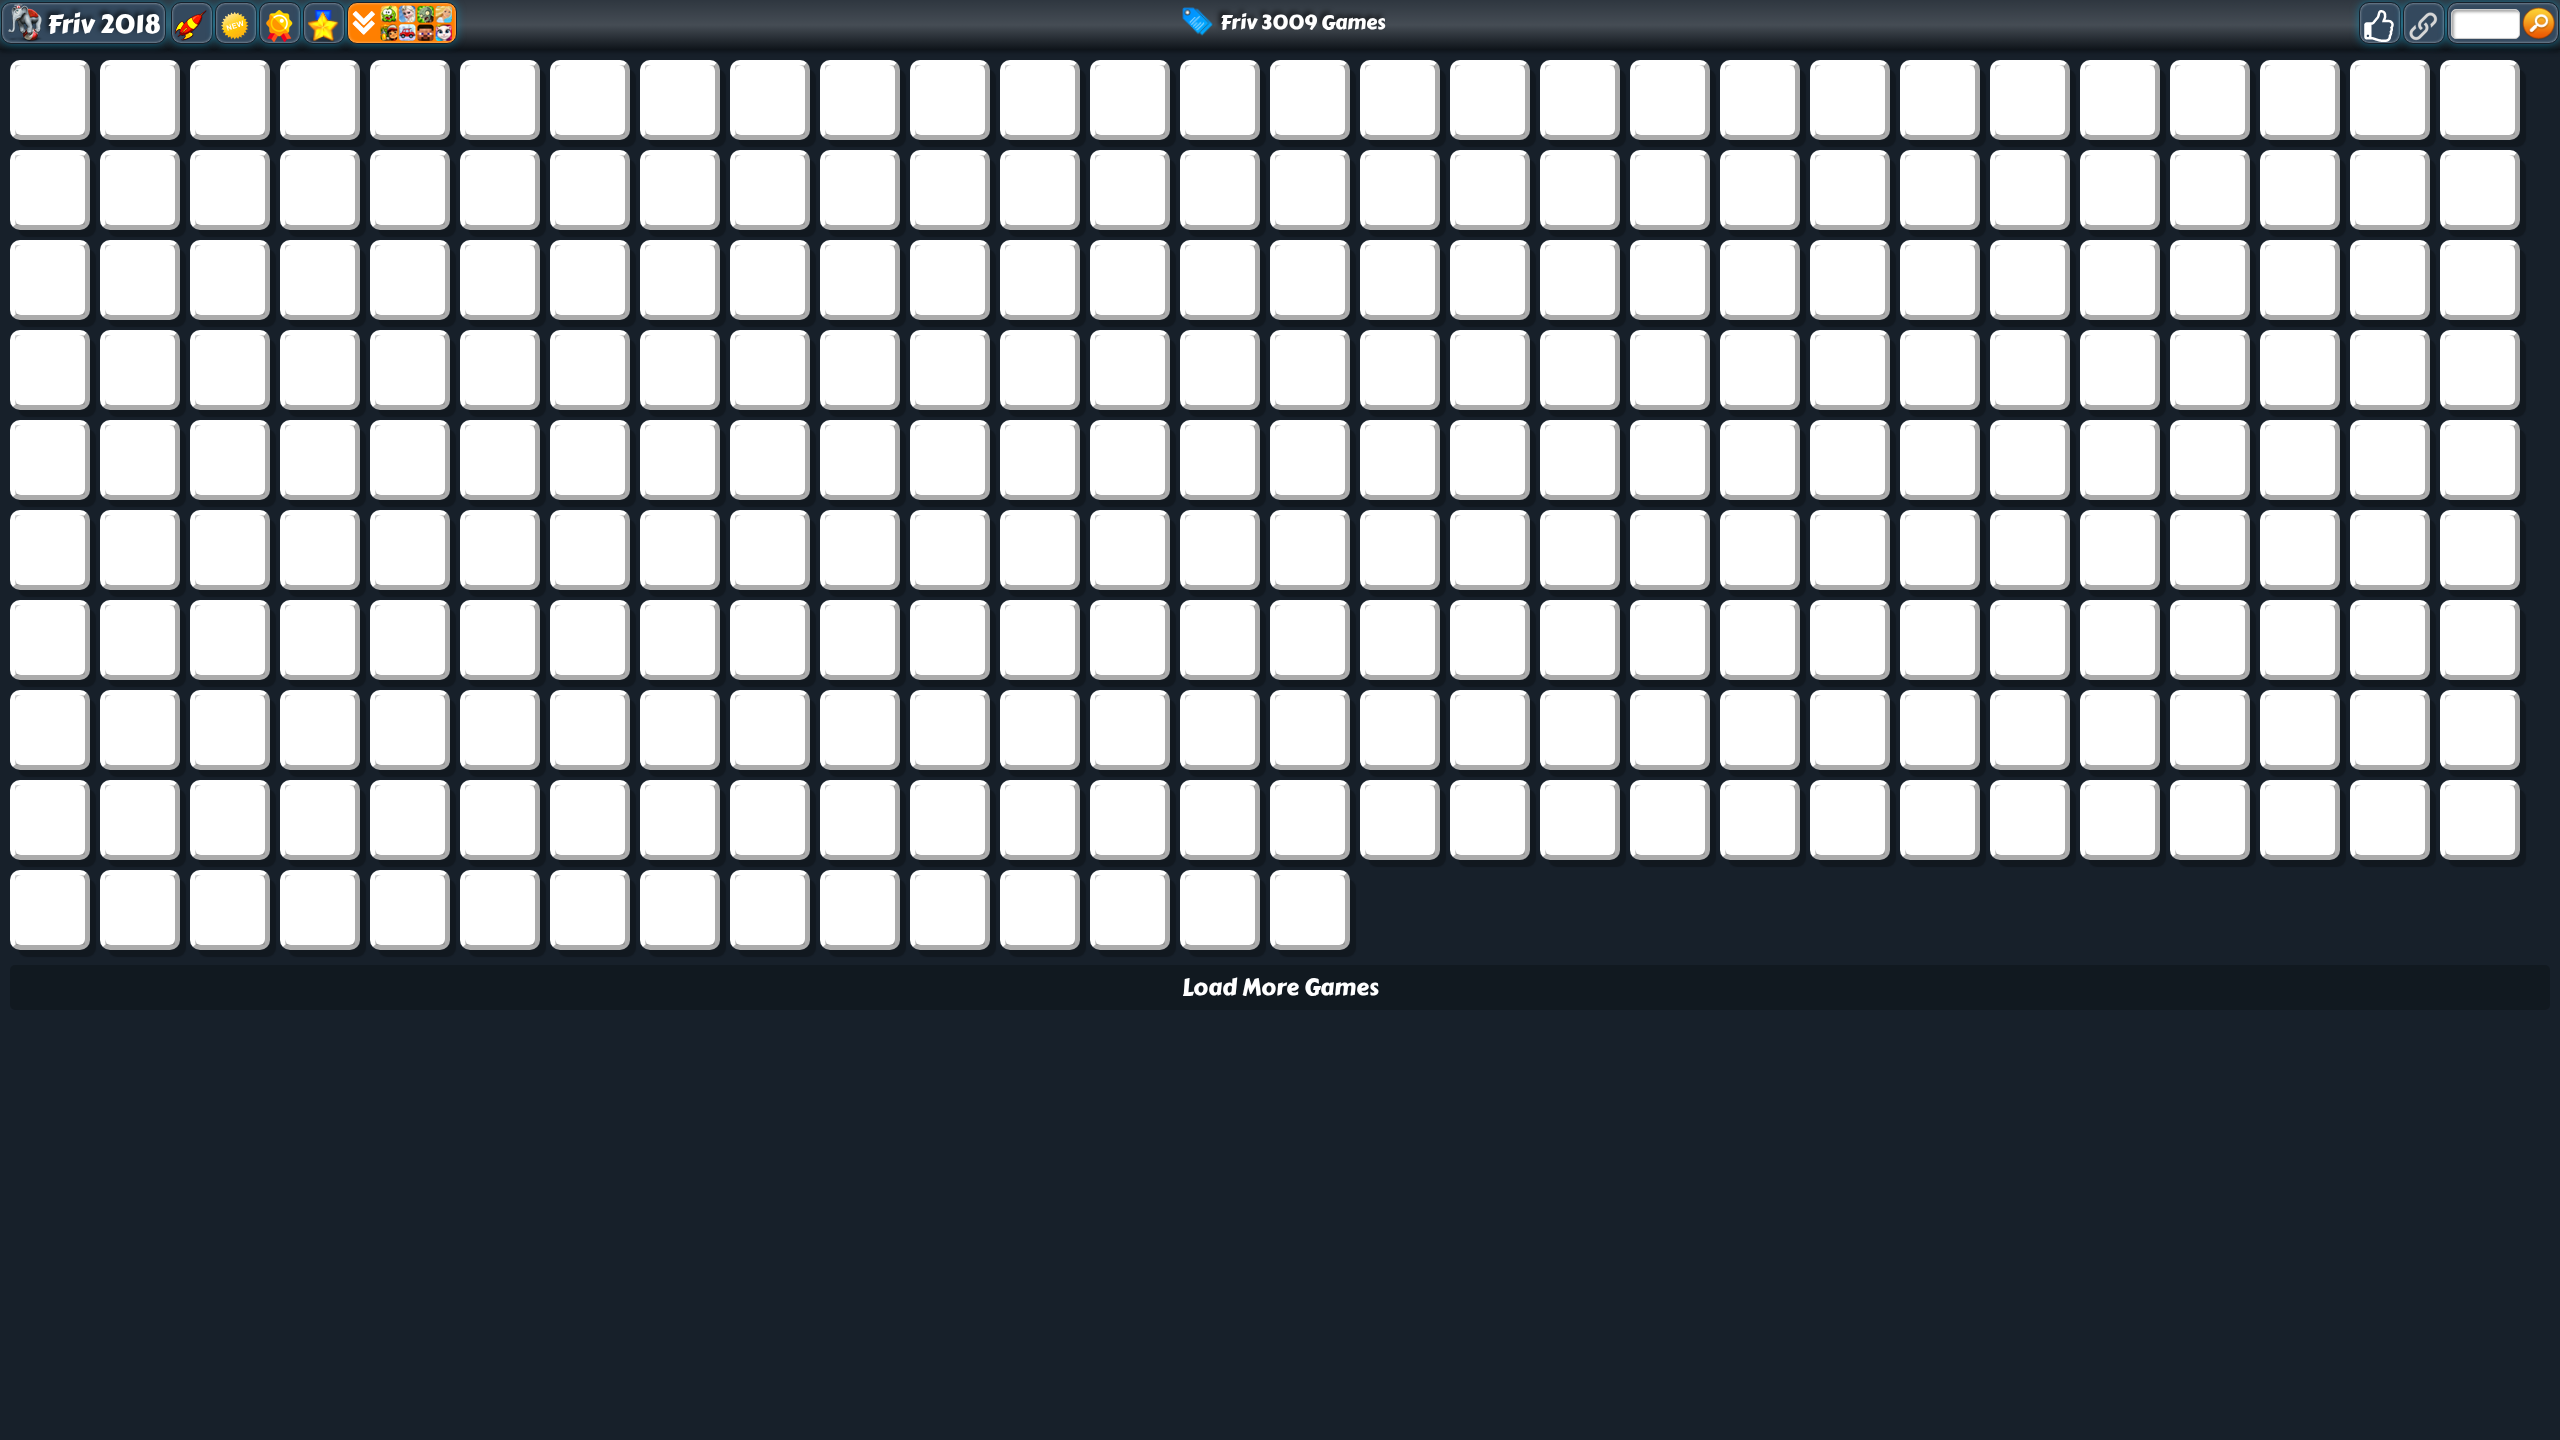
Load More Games (1280, 987)
